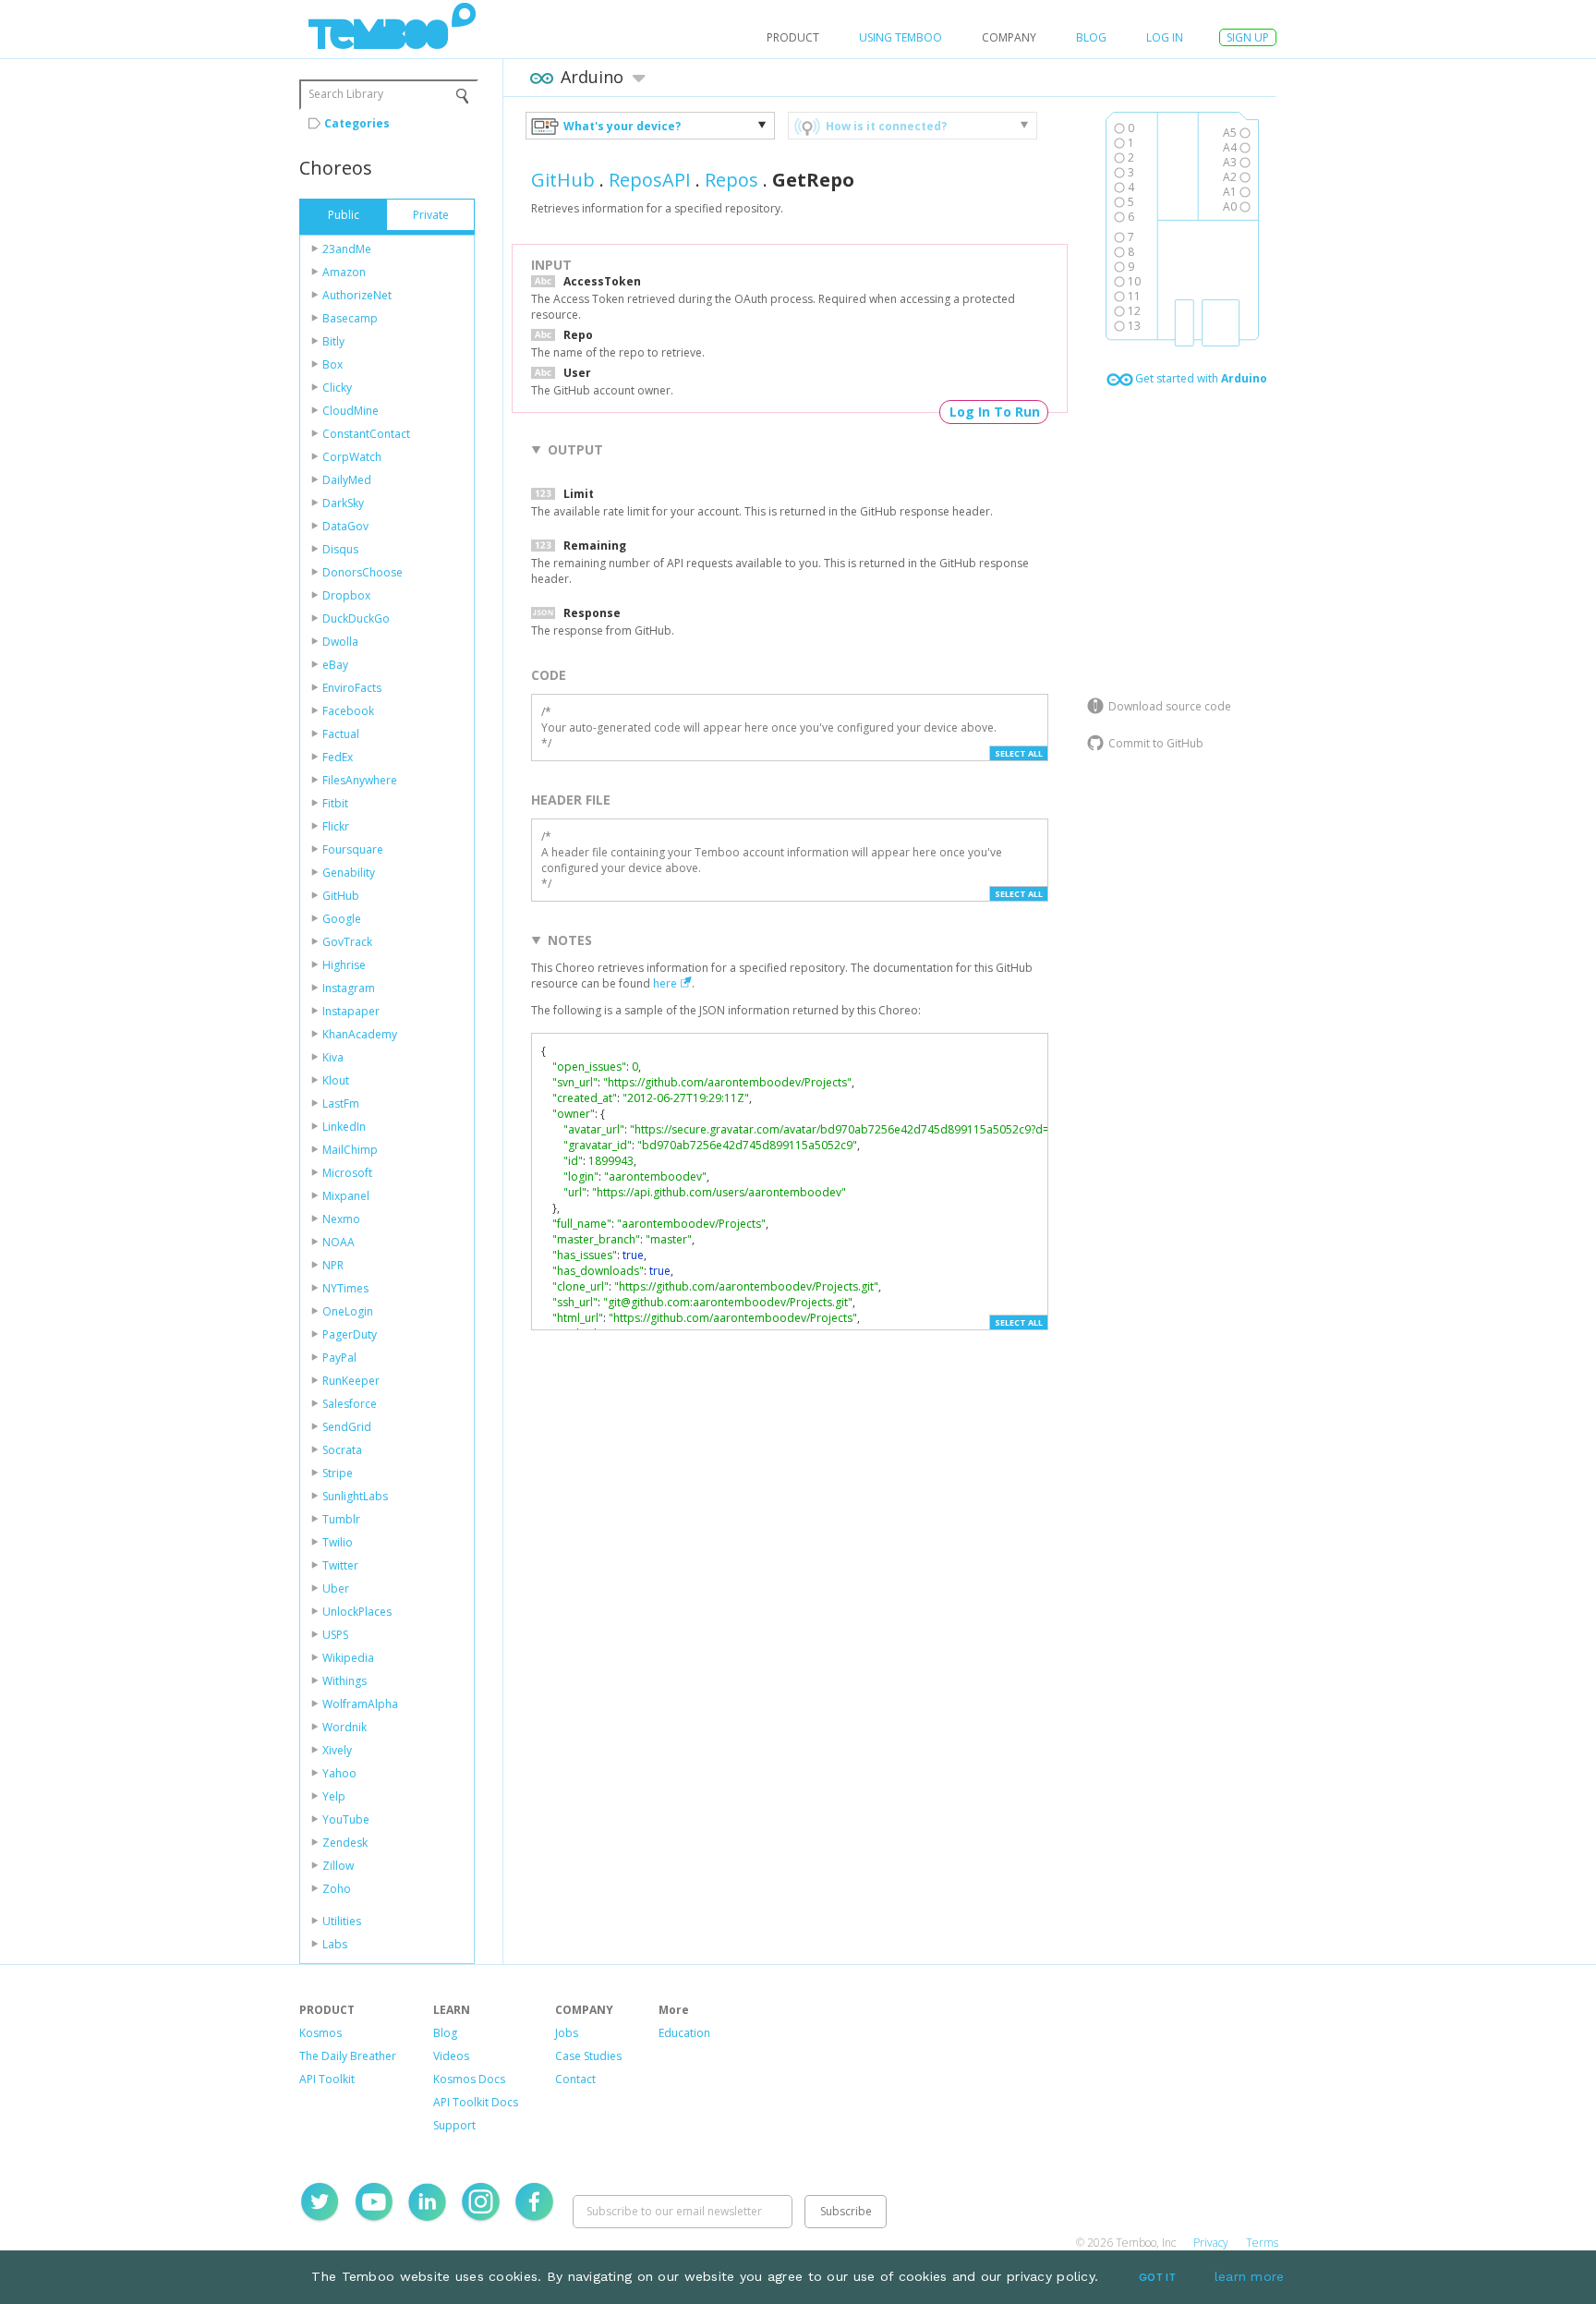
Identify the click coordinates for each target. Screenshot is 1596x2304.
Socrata (342, 1450)
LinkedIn (344, 1127)
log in (1165, 37)
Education (684, 2033)
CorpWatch (352, 457)
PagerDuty (350, 1334)
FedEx (338, 757)
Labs (335, 1944)
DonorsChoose (363, 572)
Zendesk (345, 1843)
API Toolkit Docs (476, 2102)
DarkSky (343, 503)
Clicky (337, 388)
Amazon (344, 272)
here (665, 983)
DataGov (345, 526)
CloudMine (351, 411)
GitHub (341, 896)
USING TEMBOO (901, 37)
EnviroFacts (352, 688)
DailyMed (347, 480)
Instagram (349, 988)
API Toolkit (327, 2079)
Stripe (338, 1473)
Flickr (336, 826)
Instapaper (351, 1011)
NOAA (339, 1242)
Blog (1091, 37)
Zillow (338, 1866)
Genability (349, 873)
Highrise (344, 965)
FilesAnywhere (360, 780)
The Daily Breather (348, 2056)
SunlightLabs (355, 1496)
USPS (335, 1635)
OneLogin (348, 1311)
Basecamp (350, 318)
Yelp (334, 1796)
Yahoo (339, 1773)
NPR (333, 1265)
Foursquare (353, 849)
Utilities (342, 1921)
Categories (357, 123)
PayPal (339, 1358)
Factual (341, 734)
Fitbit (335, 803)
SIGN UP (1248, 37)
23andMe (347, 249)
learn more (1250, 2276)
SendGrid (347, 1427)
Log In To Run (995, 412)
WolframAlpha (360, 1704)
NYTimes (345, 1288)
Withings (345, 1681)
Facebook (348, 711)
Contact (575, 2079)
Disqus (340, 549)
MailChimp (350, 1150)
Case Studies (588, 2056)
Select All (1019, 753)
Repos (731, 180)
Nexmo (341, 1219)
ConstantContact (366, 434)
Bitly (333, 341)
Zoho (337, 1889)
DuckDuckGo (356, 618)
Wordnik (345, 1727)
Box (332, 364)
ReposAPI (650, 180)
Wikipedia (348, 1658)
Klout (336, 1080)
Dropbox (346, 595)
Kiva (333, 1057)
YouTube (346, 1819)
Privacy (1211, 2243)
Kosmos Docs (469, 2079)
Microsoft (347, 1173)
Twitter (340, 1565)
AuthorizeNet (357, 295)
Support (454, 2125)
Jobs (567, 2033)
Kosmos (320, 2033)
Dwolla (340, 642)
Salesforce (350, 1404)
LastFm (341, 1103)
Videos (451, 2056)
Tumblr (341, 1519)
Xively (337, 1750)
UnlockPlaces (357, 1612)
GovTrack (347, 942)
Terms (1262, 2243)
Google (342, 919)
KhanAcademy (360, 1034)
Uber (336, 1589)
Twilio (338, 1542)
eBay (335, 665)
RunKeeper (351, 1381)
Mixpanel (346, 1196)
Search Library (346, 94)
